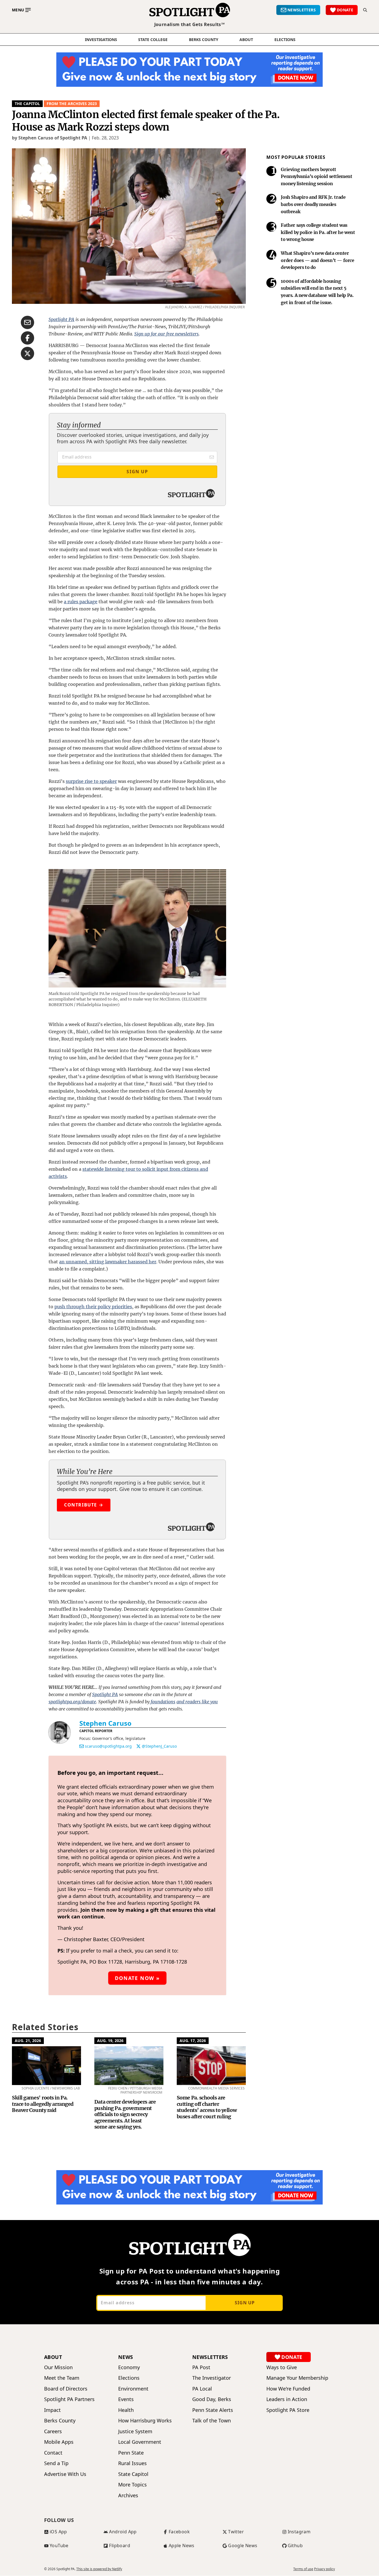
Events (126, 2399)
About (246, 40)
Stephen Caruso (105, 1723)
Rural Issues (132, 2463)
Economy (129, 2367)
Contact (53, 2453)
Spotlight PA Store (288, 2410)
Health (126, 2410)
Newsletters (210, 2357)
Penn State (131, 2453)
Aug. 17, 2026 (193, 2041)
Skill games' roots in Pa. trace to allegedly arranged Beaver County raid (43, 2104)
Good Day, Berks (212, 2399)
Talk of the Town (212, 2421)
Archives (128, 2495)
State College (153, 40)
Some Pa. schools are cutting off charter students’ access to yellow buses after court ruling (207, 2107)
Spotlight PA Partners (69, 2399)
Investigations (101, 40)
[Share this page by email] (27, 322)
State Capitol (133, 2474)
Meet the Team (62, 2378)
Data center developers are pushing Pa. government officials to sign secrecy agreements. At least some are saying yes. (125, 2114)
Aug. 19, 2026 (110, 2041)
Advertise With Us (65, 2474)
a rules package (81, 602)
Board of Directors (66, 2389)
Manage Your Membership (297, 2378)
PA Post (201, 2367)
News (126, 2357)
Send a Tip (56, 2463)
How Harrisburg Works (145, 2421)
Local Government (140, 2442)
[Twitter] (138, 1746)
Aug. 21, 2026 (28, 2041)
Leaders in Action (287, 2399)
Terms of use (303, 2569)
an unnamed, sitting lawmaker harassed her (108, 1262)
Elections (129, 2378)
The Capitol (27, 104)
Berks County (204, 40)
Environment (133, 2389)
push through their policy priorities (93, 1307)
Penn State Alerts (213, 2410)
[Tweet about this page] (27, 353)
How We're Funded (288, 2389)
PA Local (202, 2389)
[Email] (82, 1746)
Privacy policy (324, 2569)
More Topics (132, 2485)
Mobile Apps (59, 2442)
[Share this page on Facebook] (27, 338)
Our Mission (58, 2367)
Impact (52, 2410)
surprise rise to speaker (91, 781)
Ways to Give (282, 2367)
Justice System (135, 2431)
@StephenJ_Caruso (159, 1746)
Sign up (245, 2303)
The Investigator (212, 2378)
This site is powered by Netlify (99, 2569)
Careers (53, 2431)
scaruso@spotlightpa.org (108, 1746)
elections (285, 40)
